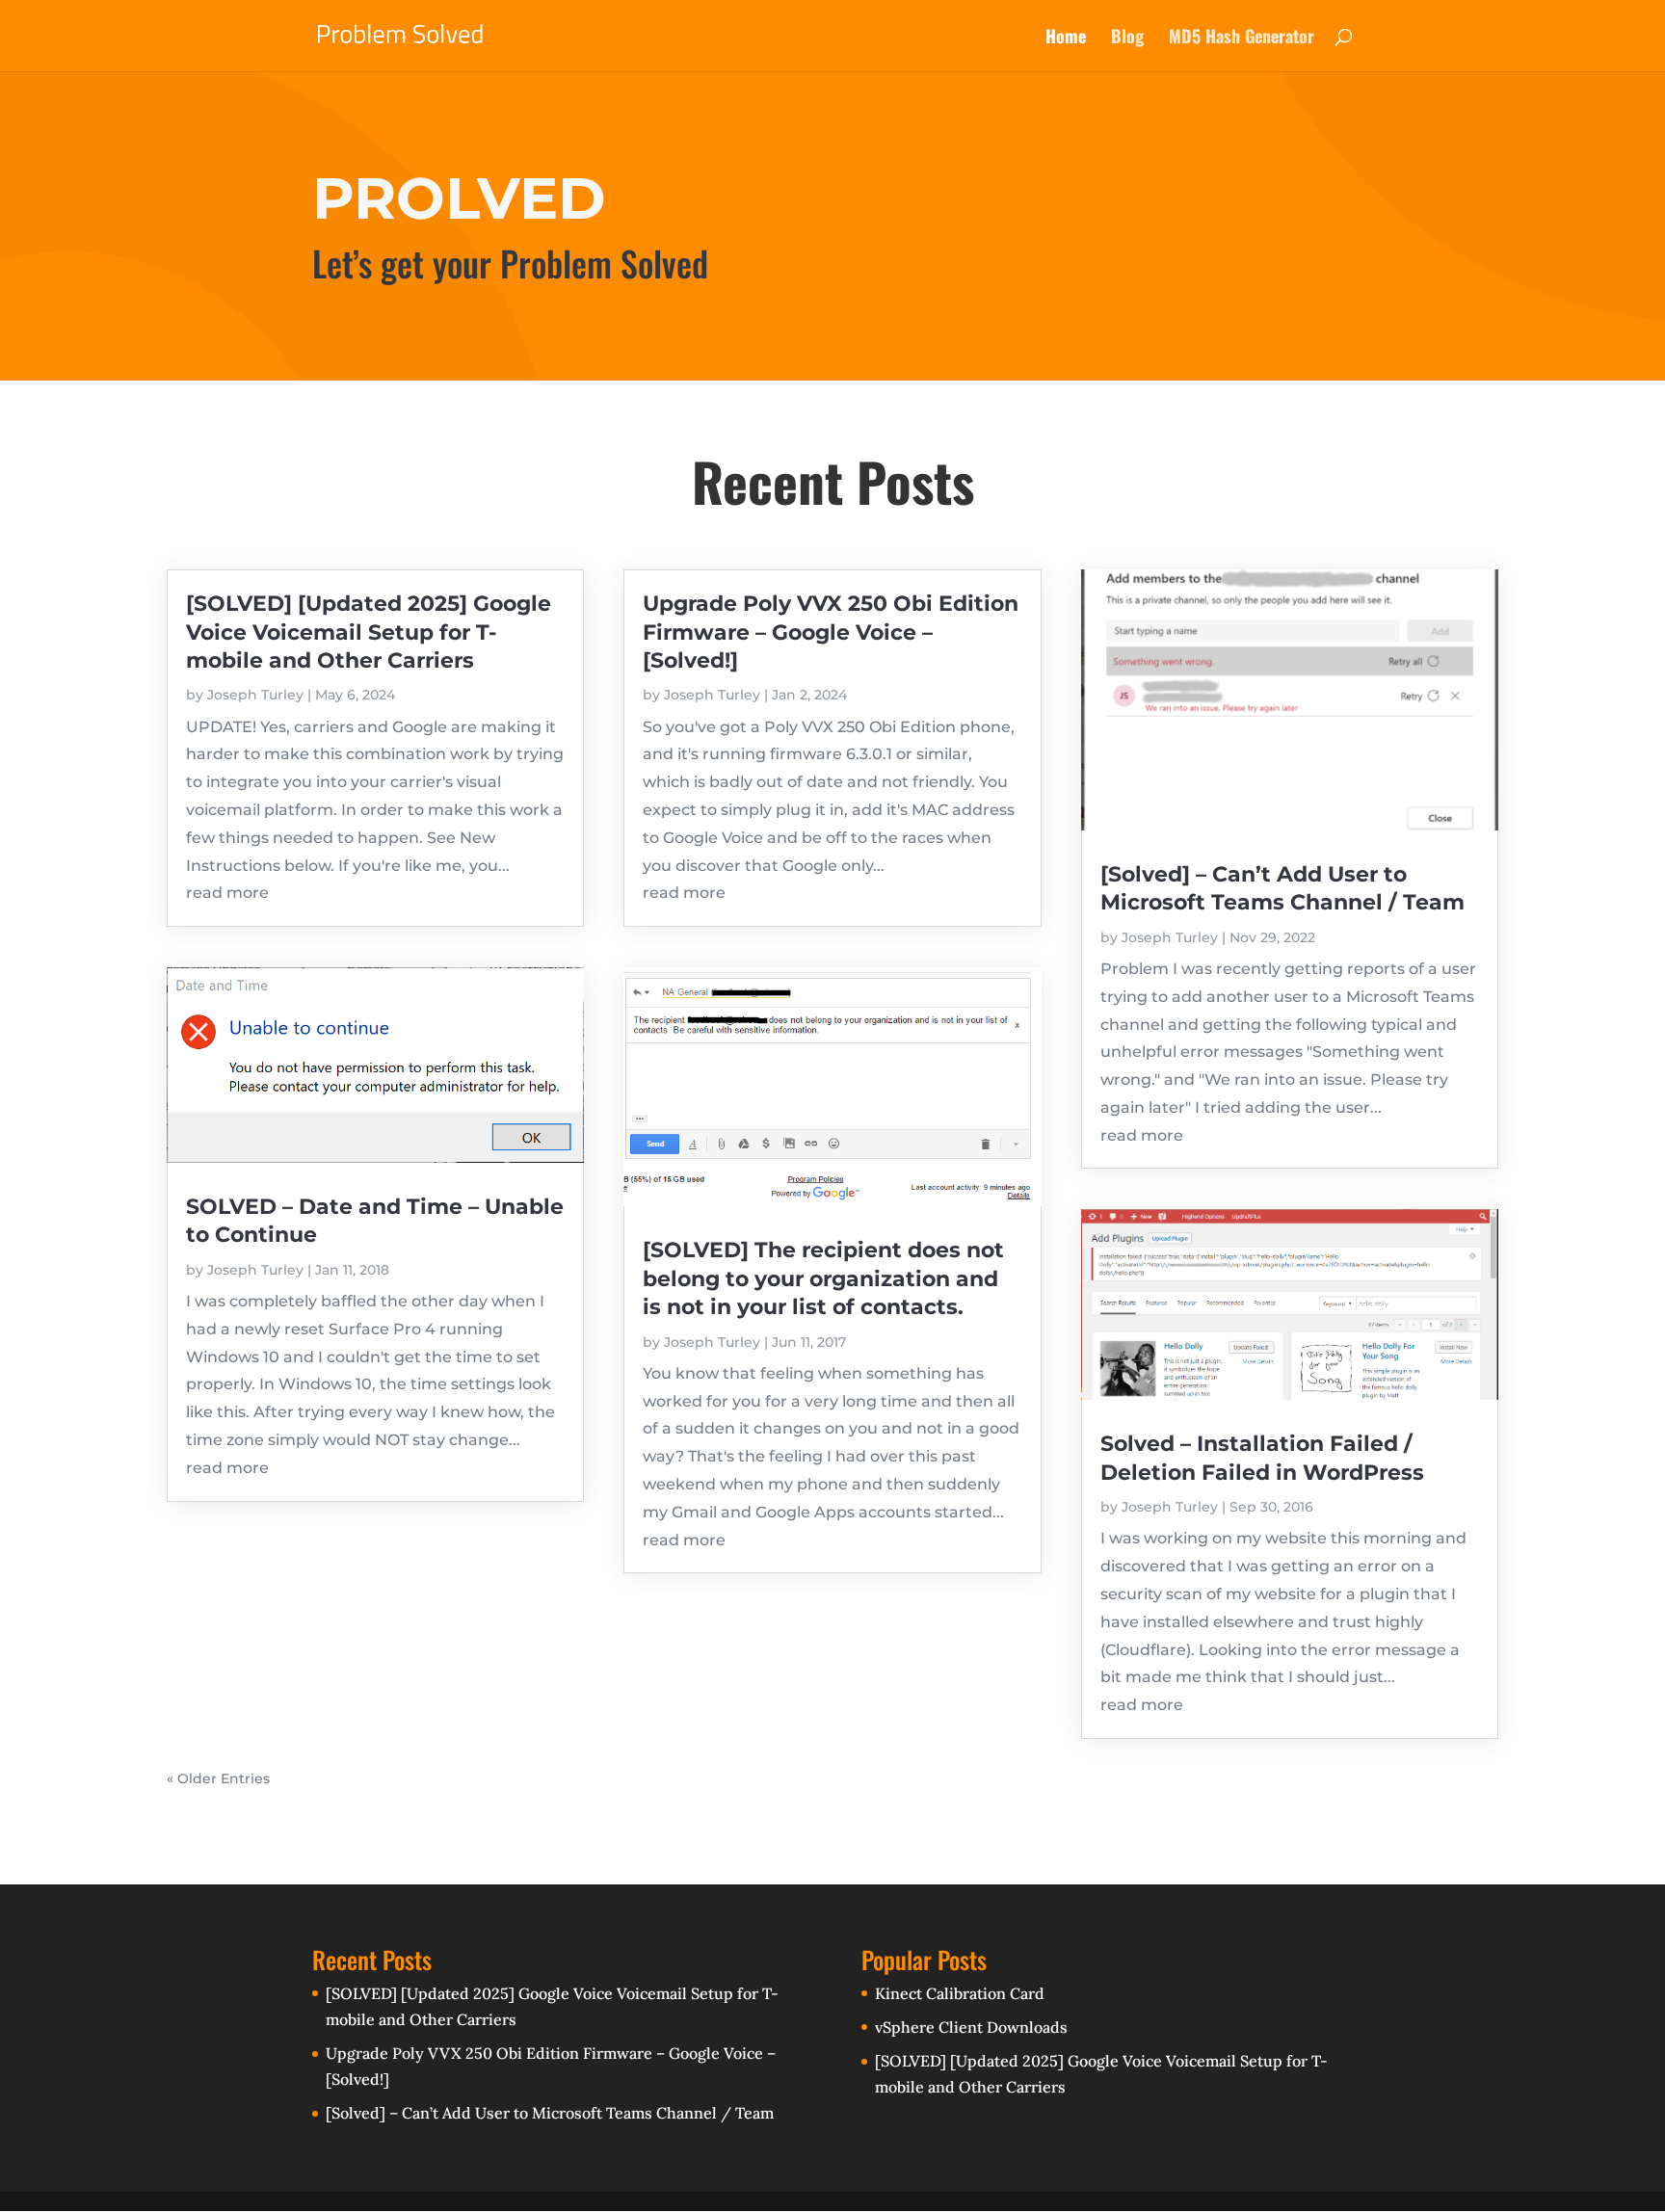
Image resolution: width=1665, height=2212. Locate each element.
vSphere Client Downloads (971, 2027)
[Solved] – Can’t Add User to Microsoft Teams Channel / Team (550, 2113)
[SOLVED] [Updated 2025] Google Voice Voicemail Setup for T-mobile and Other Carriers (369, 632)
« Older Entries (218, 1778)
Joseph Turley (255, 695)
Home (1066, 39)
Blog (1127, 39)
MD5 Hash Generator (1242, 39)
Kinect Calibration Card (960, 1993)
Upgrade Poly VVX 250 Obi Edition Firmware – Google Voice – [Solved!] (831, 632)
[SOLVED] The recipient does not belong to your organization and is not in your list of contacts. (823, 1278)
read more (227, 893)
